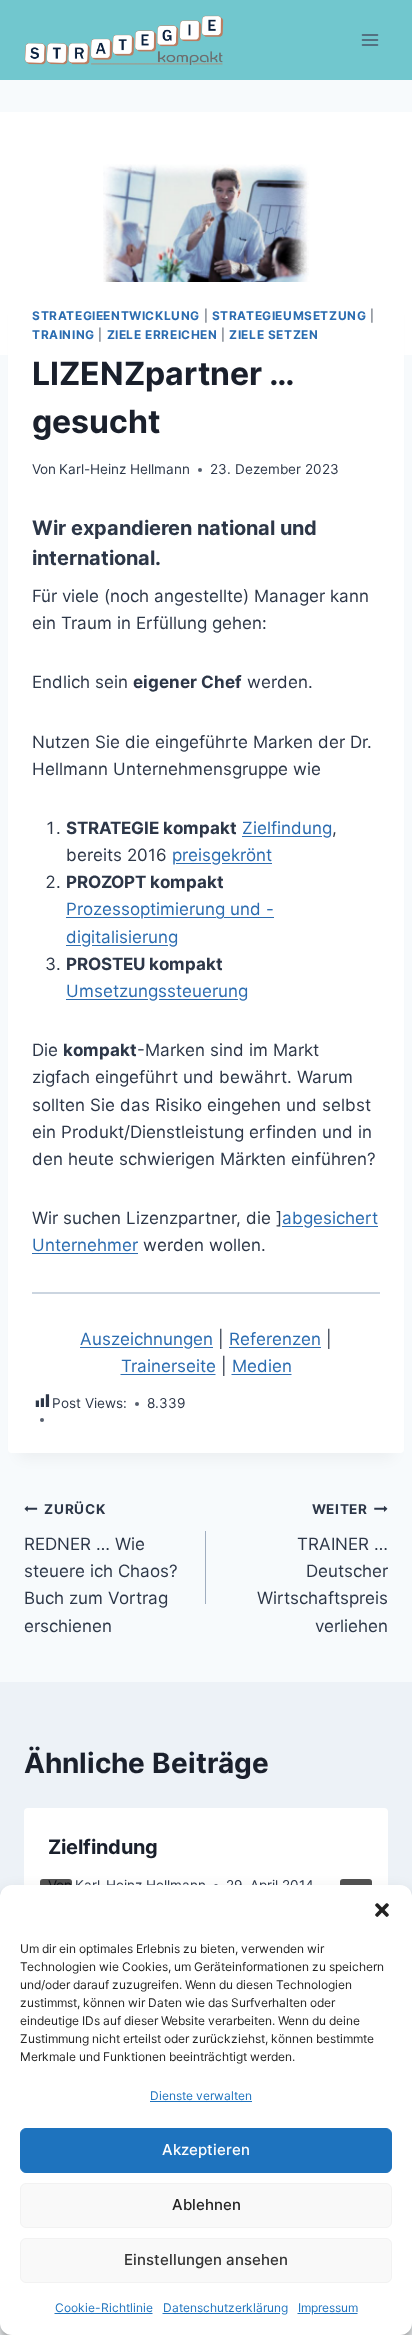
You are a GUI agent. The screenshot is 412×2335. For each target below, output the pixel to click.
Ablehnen (206, 2204)
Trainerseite (168, 1366)
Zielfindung (287, 828)
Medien (262, 1366)
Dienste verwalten (201, 2095)
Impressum (328, 2307)
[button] (382, 1910)
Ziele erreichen (162, 334)
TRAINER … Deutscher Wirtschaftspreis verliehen (322, 1568)
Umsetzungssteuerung (157, 991)
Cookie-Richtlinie (104, 2307)
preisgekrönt (222, 855)
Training (63, 334)
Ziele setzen (273, 334)
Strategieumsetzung (289, 315)
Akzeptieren (206, 2149)
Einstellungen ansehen (206, 2259)
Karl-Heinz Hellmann (124, 469)
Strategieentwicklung (116, 315)
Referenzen (275, 1339)
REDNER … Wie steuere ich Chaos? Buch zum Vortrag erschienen (101, 1568)
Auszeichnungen (146, 1339)
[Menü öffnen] (369, 39)
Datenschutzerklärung (225, 2307)
